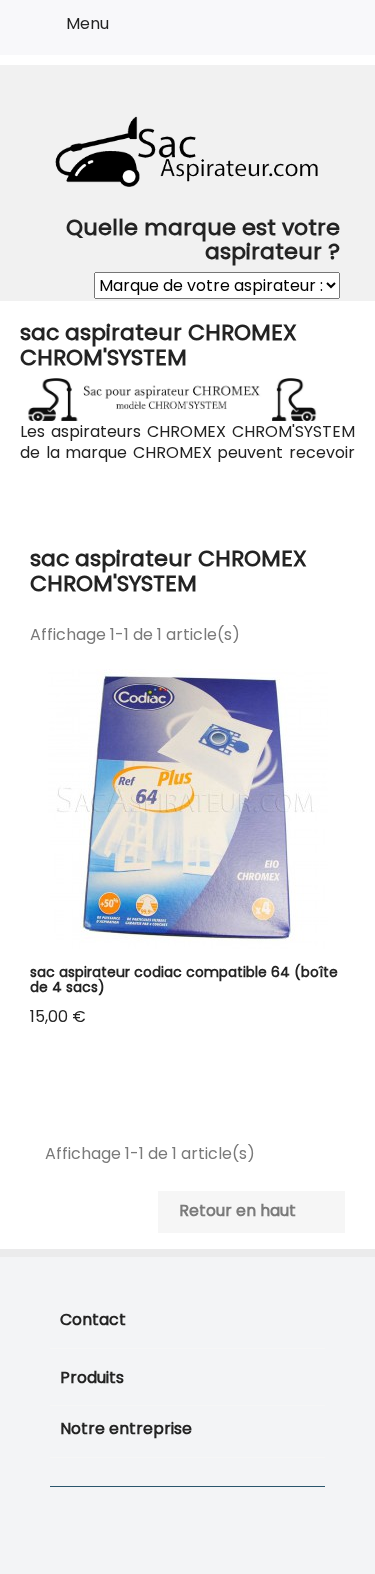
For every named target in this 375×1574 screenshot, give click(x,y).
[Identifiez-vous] (286, 31)
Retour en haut (250, 1212)
